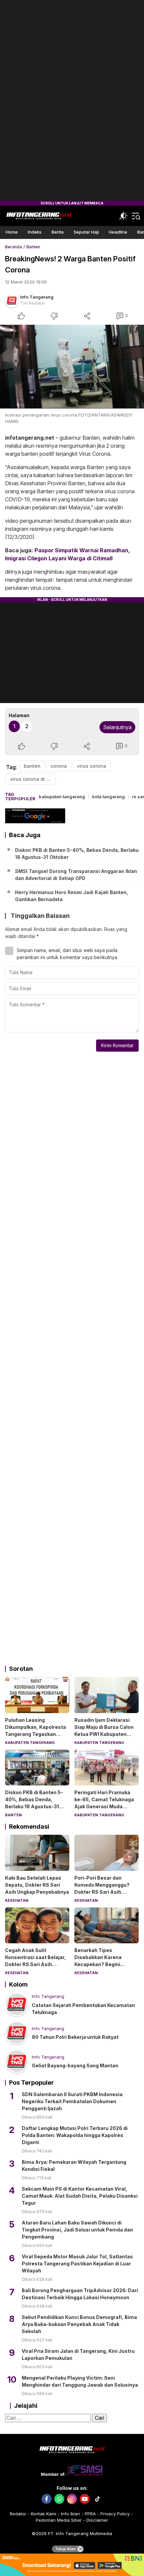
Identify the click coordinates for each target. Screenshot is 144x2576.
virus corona (92, 766)
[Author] (12, 301)
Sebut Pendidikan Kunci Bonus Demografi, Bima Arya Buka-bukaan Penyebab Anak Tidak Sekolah (79, 2324)
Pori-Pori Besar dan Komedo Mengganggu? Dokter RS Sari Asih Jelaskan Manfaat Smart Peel (104, 1892)
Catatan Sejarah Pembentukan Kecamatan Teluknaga (83, 2009)
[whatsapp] (59, 2499)
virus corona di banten (33, 779)
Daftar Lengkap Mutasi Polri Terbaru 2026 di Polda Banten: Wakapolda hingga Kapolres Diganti (75, 2135)
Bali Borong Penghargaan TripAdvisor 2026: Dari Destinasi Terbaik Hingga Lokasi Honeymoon (80, 2294)
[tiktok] (97, 2499)
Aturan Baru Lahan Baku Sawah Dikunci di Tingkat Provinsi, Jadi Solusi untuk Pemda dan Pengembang (77, 2230)
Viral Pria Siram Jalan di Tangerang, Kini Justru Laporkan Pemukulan (78, 2354)
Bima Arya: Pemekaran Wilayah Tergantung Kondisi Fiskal (74, 2165)
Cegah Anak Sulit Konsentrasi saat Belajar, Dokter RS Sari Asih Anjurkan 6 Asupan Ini (35, 1961)
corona (59, 766)
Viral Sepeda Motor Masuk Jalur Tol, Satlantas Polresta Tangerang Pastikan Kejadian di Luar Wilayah (77, 2264)
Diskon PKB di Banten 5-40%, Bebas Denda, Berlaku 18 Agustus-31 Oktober (77, 854)
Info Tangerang (37, 297)
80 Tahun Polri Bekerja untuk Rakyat (75, 2037)
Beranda (13, 247)
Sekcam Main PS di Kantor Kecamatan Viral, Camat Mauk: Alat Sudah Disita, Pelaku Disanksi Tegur (80, 2196)
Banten (33, 247)
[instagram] (72, 2499)
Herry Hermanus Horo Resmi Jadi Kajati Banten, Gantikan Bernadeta (71, 896)
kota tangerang (109, 797)
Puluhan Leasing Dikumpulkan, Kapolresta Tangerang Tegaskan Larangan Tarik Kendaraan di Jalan (37, 1734)
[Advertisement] (72, 101)
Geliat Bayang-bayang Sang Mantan (75, 2065)
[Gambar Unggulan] (72, 367)
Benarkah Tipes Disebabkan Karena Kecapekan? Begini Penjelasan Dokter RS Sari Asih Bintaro (106, 1964)
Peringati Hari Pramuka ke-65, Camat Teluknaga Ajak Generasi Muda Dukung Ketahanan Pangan (104, 1806)
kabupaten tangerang (62, 797)
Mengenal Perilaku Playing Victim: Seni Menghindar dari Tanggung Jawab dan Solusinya (80, 2381)
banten (32, 766)
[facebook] (47, 2499)
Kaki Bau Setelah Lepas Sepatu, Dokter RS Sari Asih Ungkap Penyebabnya (37, 1885)
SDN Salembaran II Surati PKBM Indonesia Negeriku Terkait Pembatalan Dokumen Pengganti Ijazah (72, 2101)
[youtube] (85, 2499)
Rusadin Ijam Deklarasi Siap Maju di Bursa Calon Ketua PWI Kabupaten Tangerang (104, 1731)
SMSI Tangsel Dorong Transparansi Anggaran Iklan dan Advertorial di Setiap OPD (76, 875)
